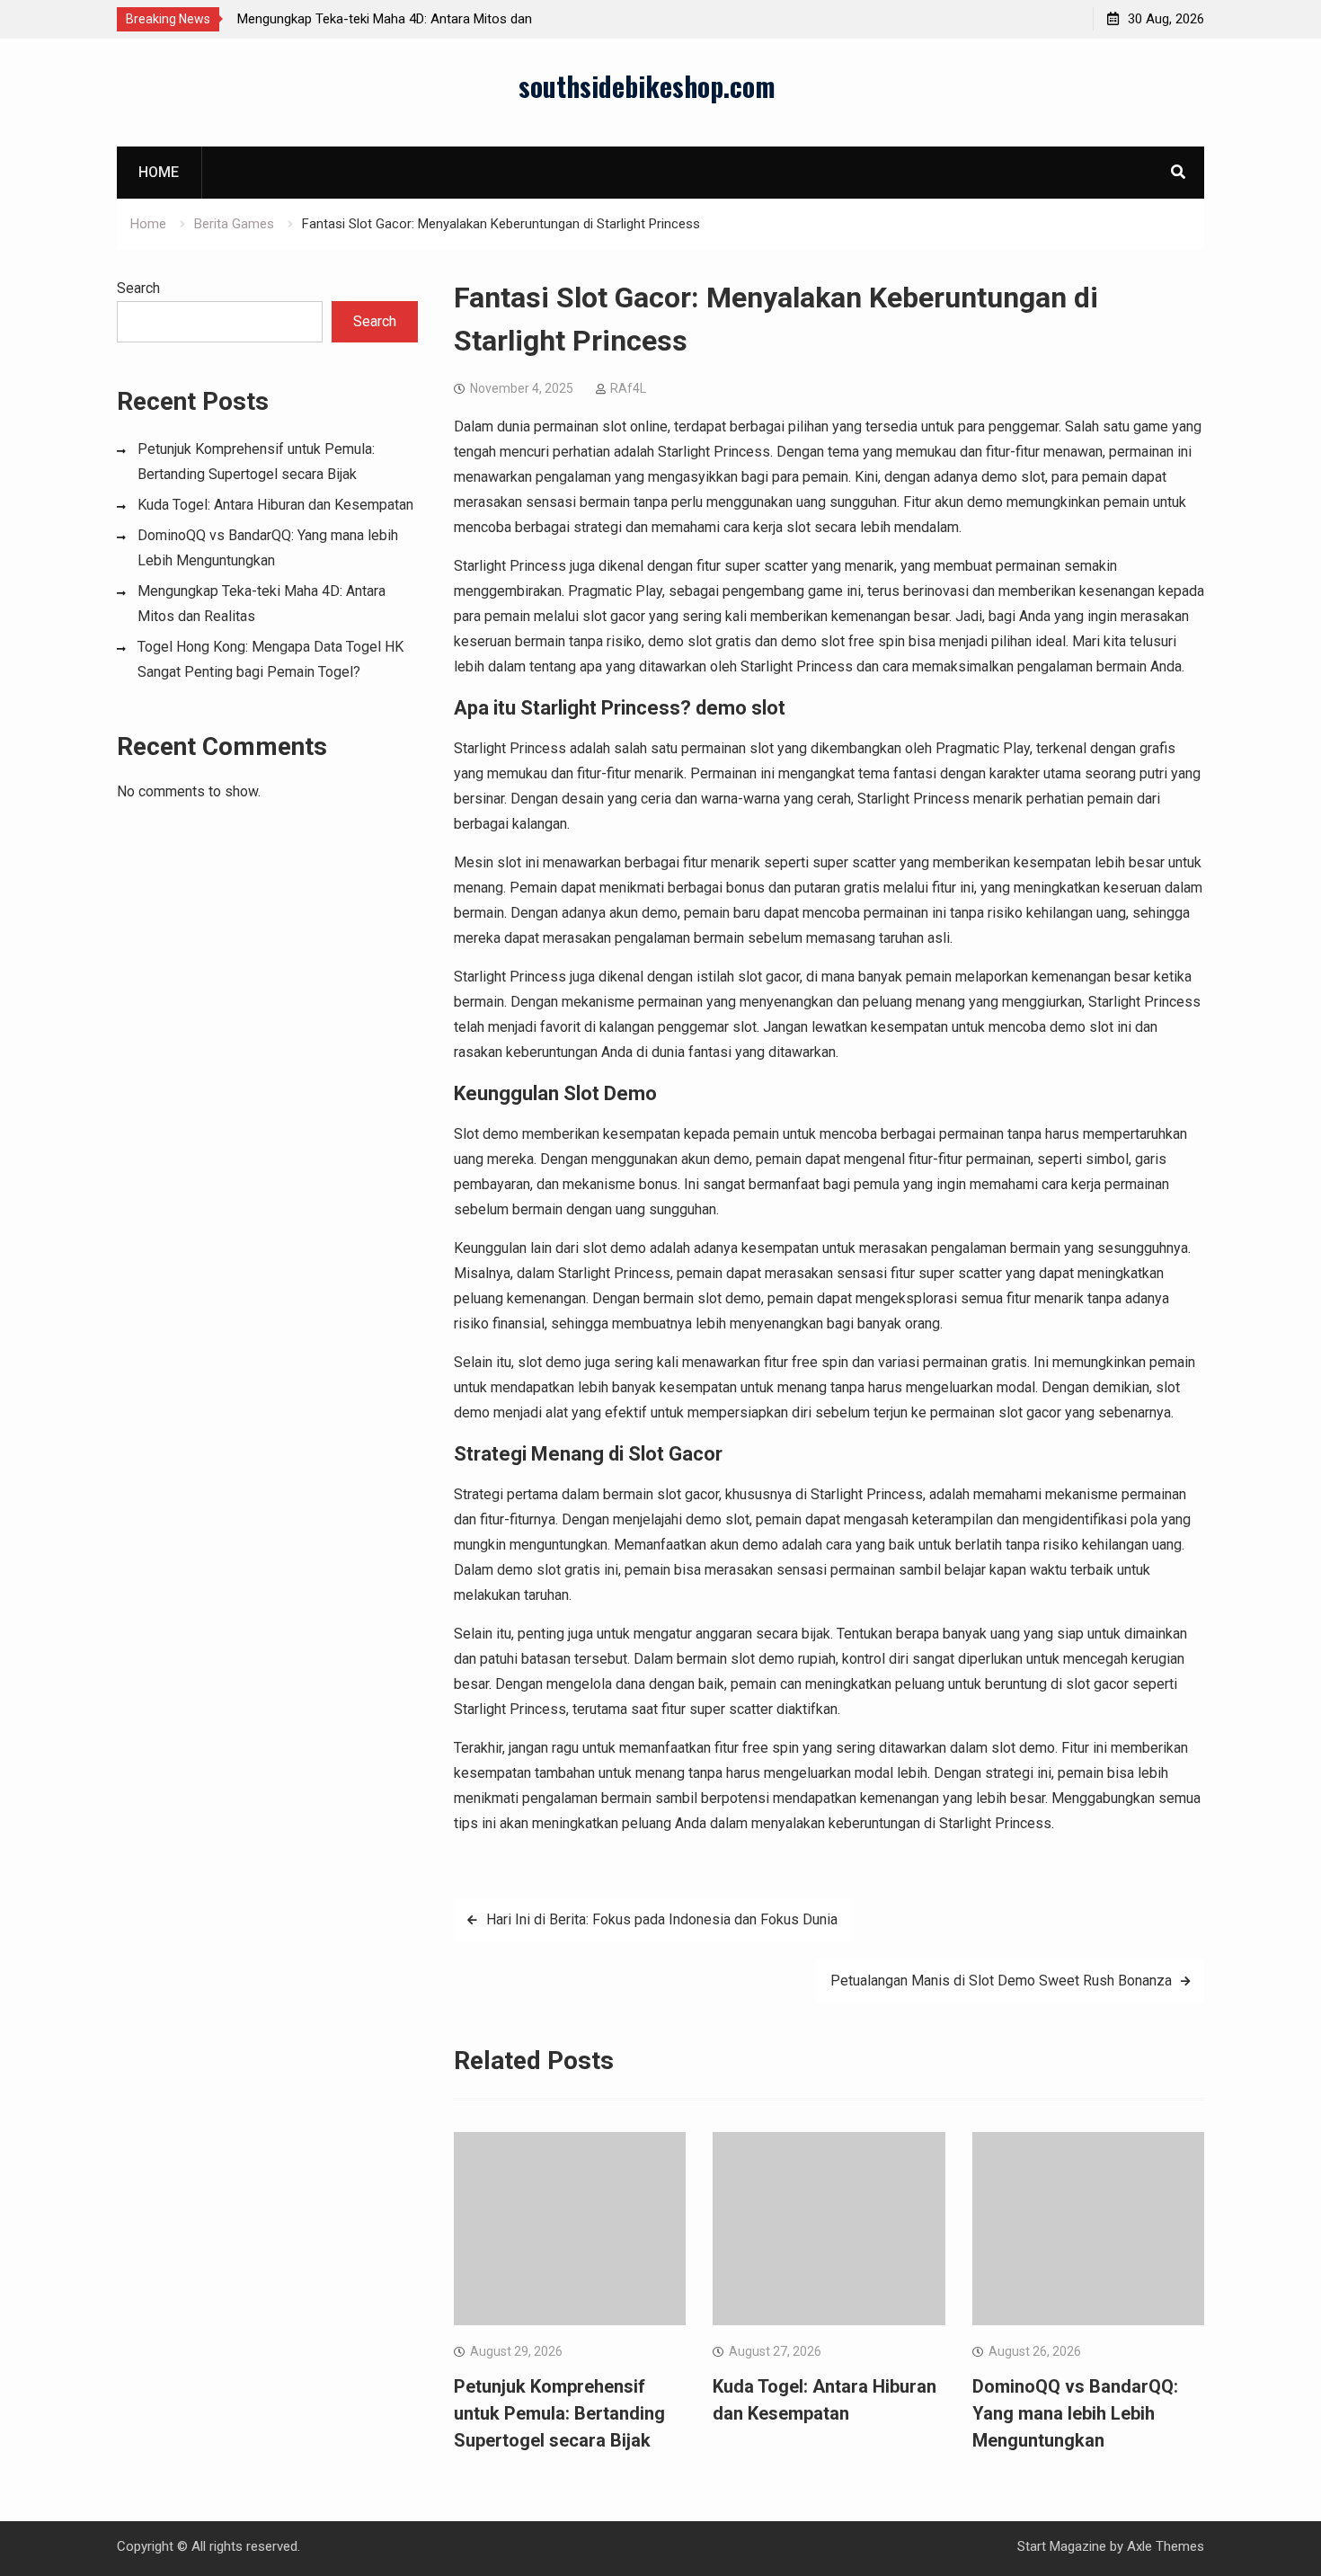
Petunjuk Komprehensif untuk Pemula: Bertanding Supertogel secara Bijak (559, 2413)
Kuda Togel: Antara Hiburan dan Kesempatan (275, 505)
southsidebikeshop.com (647, 86)
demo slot (740, 708)
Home (159, 172)
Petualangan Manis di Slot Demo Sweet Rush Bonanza (1001, 1981)
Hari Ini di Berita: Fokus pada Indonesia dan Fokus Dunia (662, 1919)
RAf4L (628, 388)
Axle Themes (1166, 2546)
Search (138, 288)
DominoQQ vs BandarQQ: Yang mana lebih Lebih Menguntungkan (1075, 2413)
